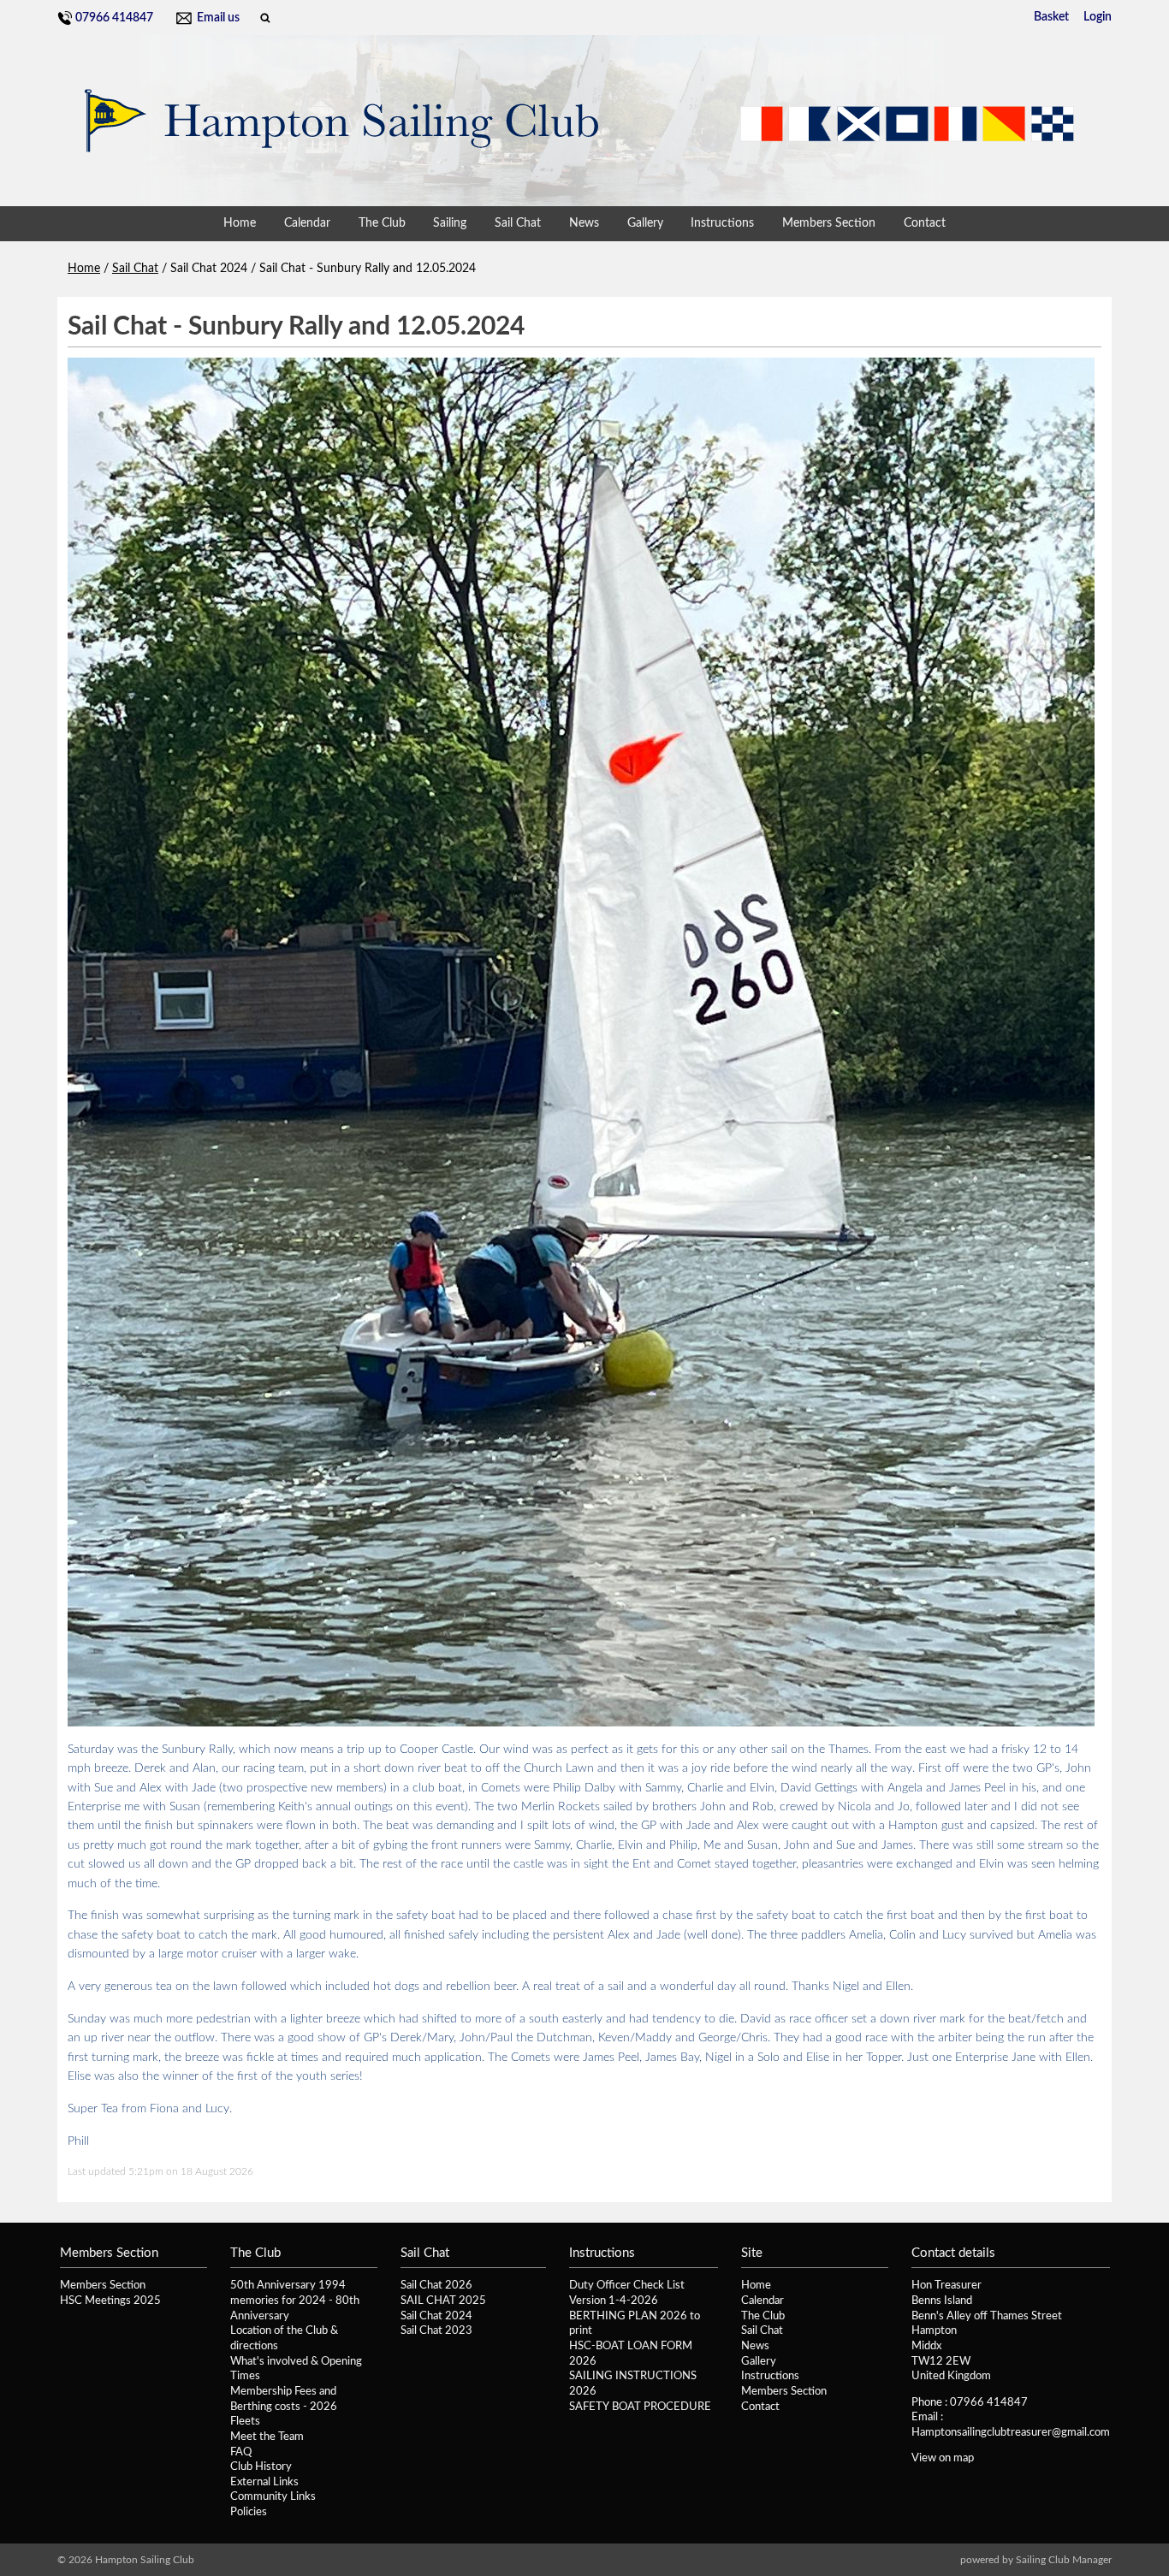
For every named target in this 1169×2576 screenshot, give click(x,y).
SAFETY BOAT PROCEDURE (640, 2407)
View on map (943, 2458)
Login (1098, 17)
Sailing (450, 223)
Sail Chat (518, 223)
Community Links (273, 2496)
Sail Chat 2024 (436, 2316)
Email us (218, 18)
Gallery (645, 223)
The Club (382, 223)
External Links (264, 2482)
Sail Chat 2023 (436, 2330)
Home (240, 223)
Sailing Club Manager (1064, 2560)
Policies (249, 2512)
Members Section (829, 223)
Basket (1051, 17)
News (584, 223)
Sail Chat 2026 (436, 2285)
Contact (925, 223)
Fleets (245, 2421)
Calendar (307, 223)
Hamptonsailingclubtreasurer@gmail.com (1011, 2432)
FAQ (241, 2452)
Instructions (722, 223)
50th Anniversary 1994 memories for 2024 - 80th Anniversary (295, 2300)
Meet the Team (267, 2437)
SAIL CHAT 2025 (443, 2301)
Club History (261, 2466)
